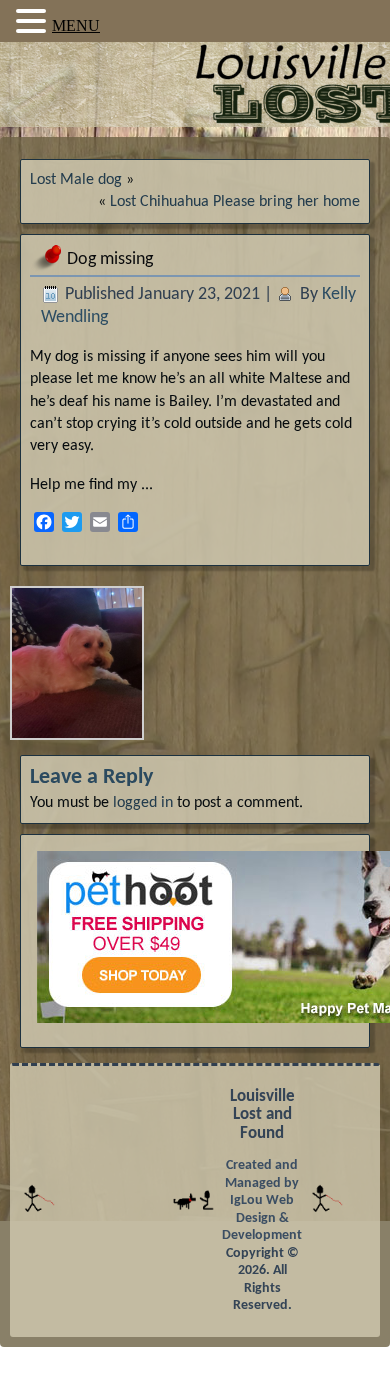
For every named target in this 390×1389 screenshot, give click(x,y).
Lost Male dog (76, 180)
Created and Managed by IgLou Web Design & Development (262, 1200)
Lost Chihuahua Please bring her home (235, 202)
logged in (143, 803)
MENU (76, 25)
